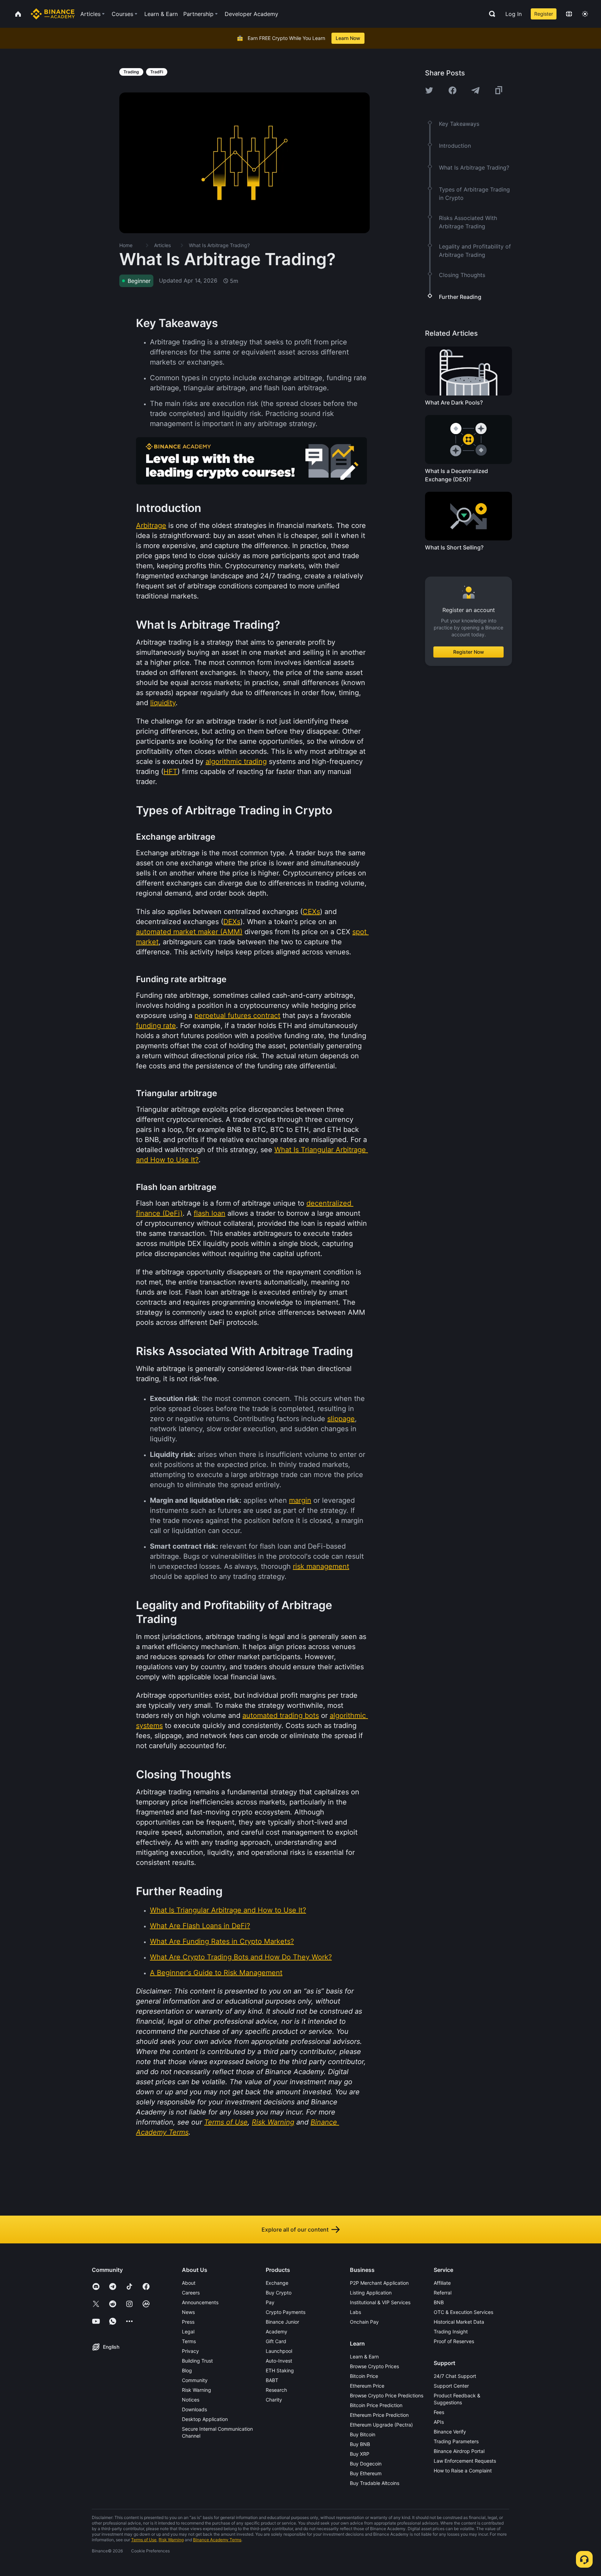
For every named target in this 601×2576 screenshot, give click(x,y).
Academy (277, 2332)
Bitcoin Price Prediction (376, 2405)
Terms (189, 2341)
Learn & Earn (364, 2357)
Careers (191, 2293)
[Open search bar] (490, 14)
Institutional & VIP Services (380, 2302)
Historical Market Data (459, 2322)
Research (276, 2390)
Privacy (190, 2351)
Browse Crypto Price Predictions (387, 2395)
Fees (439, 2412)
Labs (355, 2312)
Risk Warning (197, 2390)
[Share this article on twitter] (429, 90)
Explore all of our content (295, 2229)
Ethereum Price (367, 2386)
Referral (443, 2293)
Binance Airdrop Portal (459, 2451)
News (188, 2312)
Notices (191, 2400)
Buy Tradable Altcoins (375, 2483)
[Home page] (53, 14)
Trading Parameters (456, 2441)
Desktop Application (205, 2419)
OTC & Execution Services (463, 2312)
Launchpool (279, 2351)
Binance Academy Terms (217, 2540)
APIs (439, 2422)
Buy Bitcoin (363, 2434)
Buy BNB (360, 2444)
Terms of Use (144, 2540)
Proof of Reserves (454, 2341)
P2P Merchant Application (379, 2283)
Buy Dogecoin (366, 2464)
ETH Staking (280, 2370)
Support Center (451, 2386)
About (189, 2283)
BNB (439, 2302)
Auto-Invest (279, 2361)
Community (195, 2380)
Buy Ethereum (366, 2473)
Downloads (194, 2409)
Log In (514, 14)
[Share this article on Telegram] (475, 90)
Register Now (469, 652)
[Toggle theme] (585, 14)
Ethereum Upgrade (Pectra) (381, 2425)
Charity (274, 2400)
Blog (187, 2370)
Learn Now (348, 38)
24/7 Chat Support (455, 2376)
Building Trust (197, 2361)
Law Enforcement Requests (465, 2461)
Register (544, 14)
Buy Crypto (279, 2293)
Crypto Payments (286, 2312)
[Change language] (569, 14)
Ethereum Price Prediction (379, 2415)
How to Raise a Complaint (463, 2471)
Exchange (277, 2283)
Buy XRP (360, 2454)
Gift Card (276, 2341)
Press (188, 2322)
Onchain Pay (364, 2322)
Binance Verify (450, 2432)
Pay (270, 2302)
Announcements (200, 2302)
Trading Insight (451, 2332)
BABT (272, 2380)
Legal (188, 2332)
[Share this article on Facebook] (452, 90)
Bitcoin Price (364, 2376)
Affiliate (442, 2283)
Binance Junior (282, 2322)
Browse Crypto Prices (374, 2366)
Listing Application (371, 2293)
